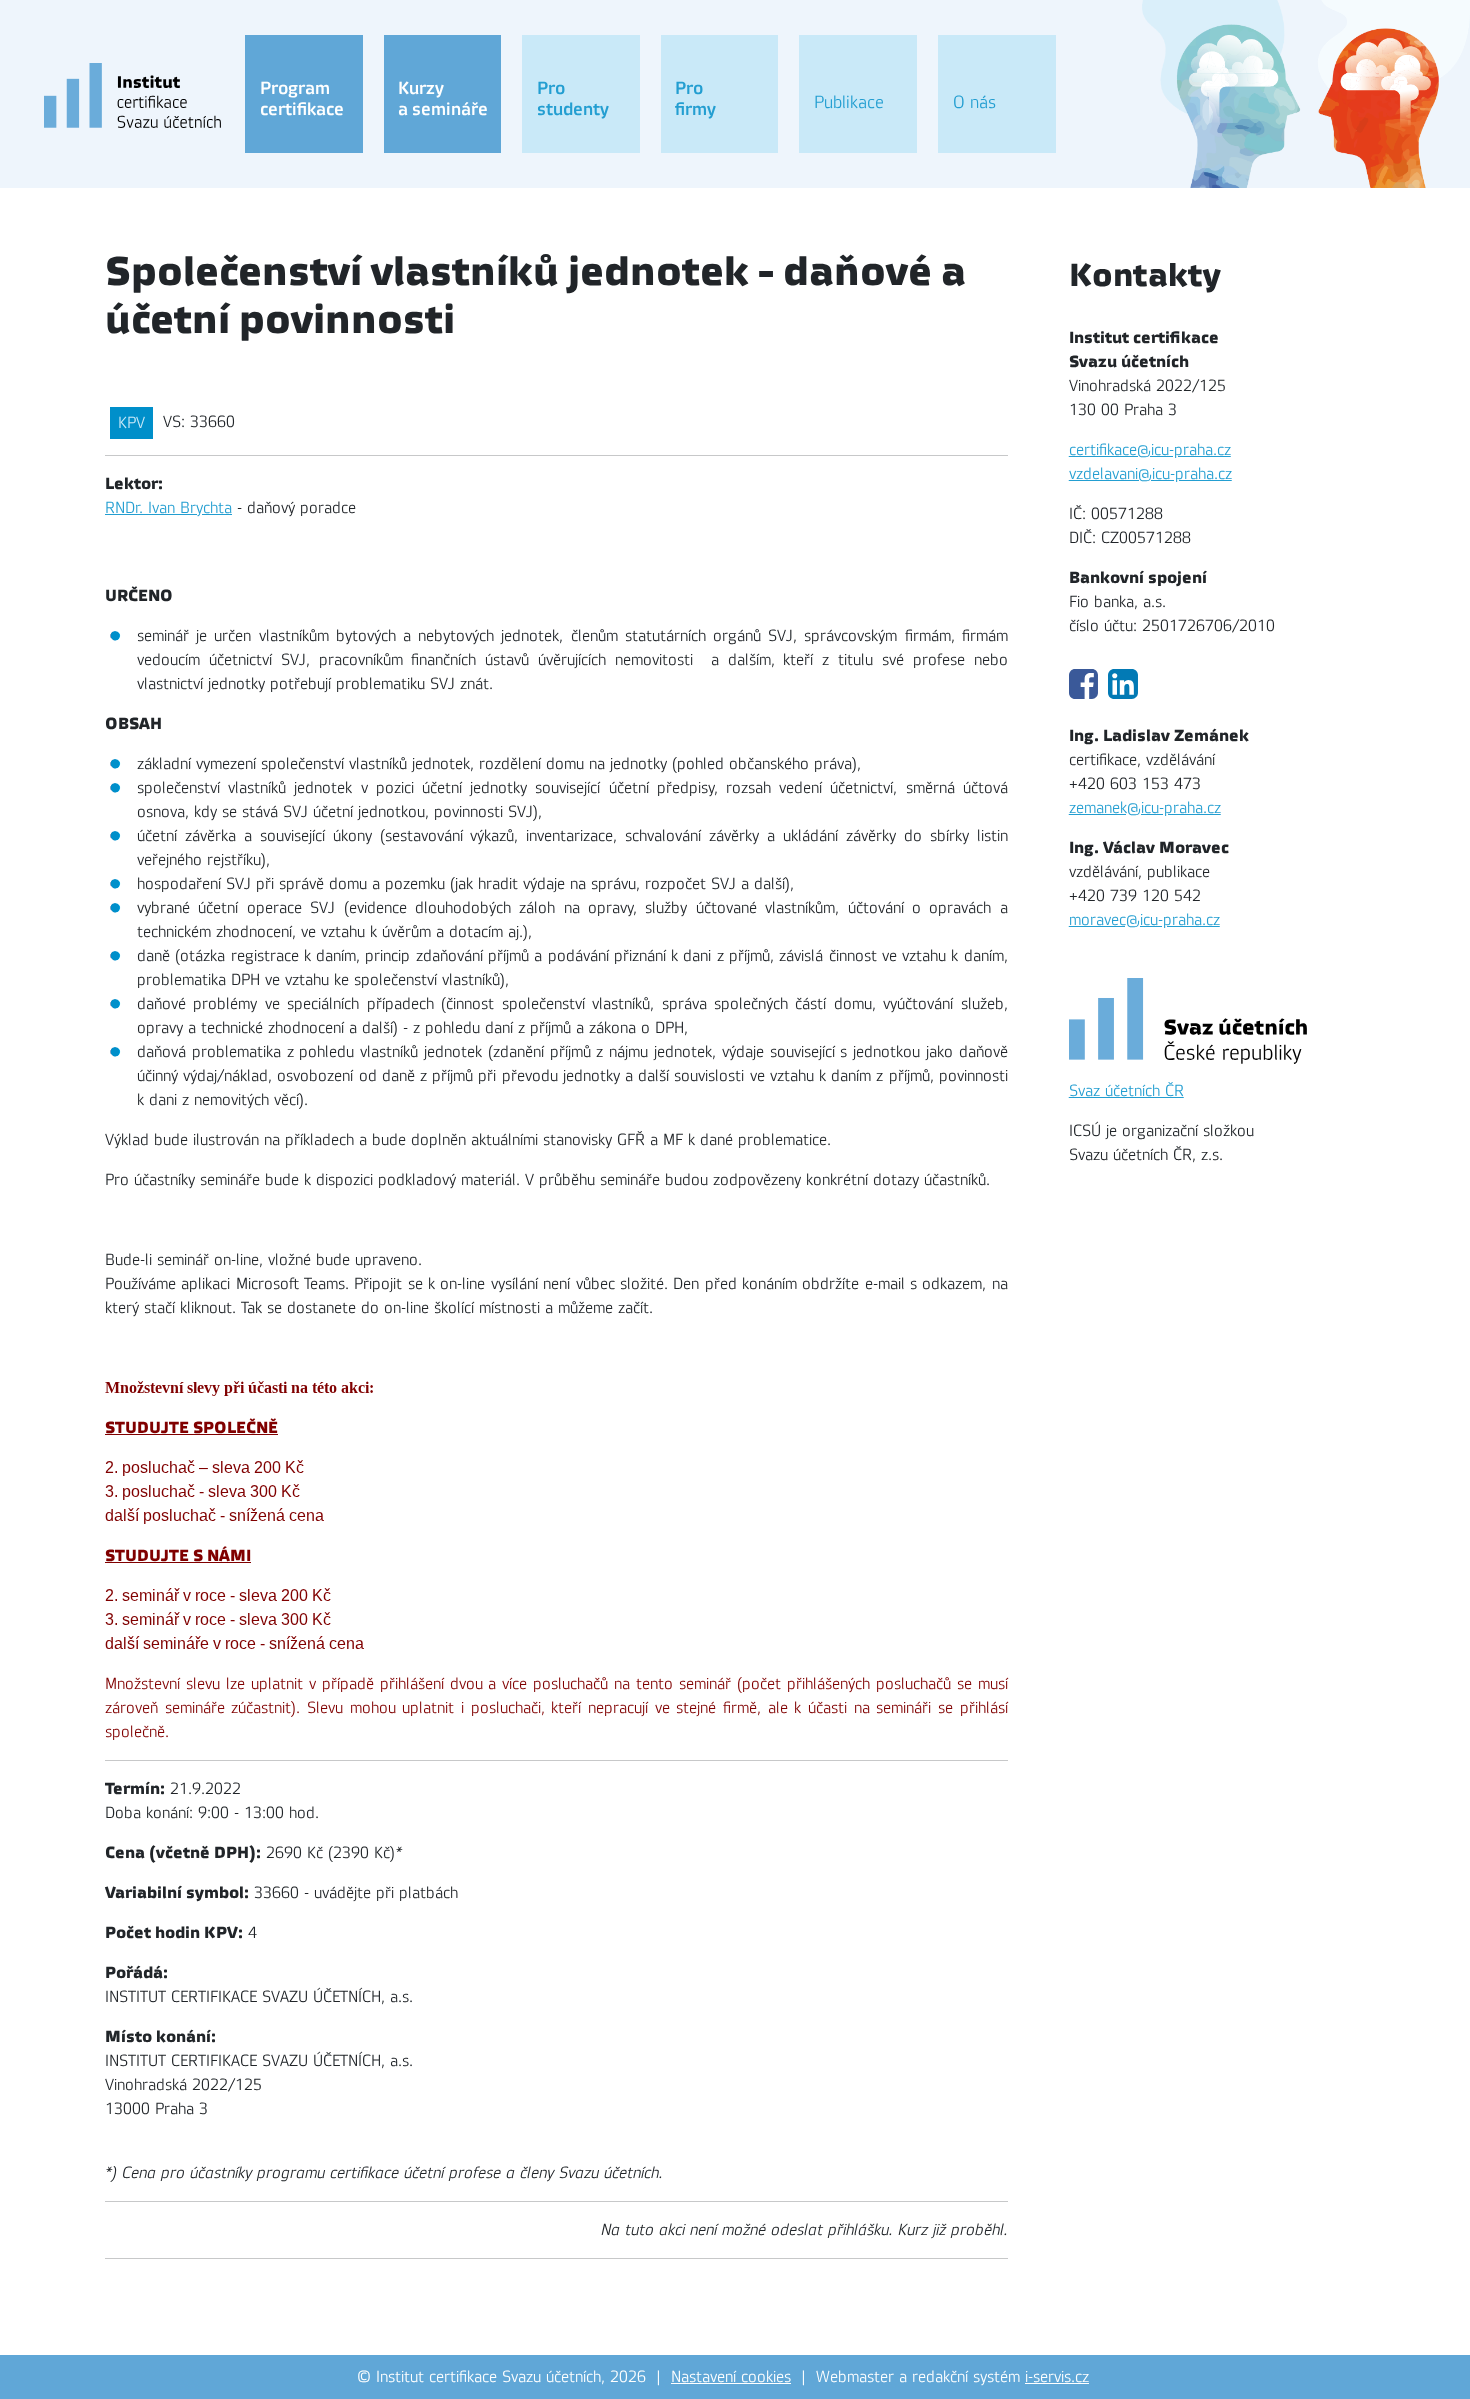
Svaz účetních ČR (1126, 1091)
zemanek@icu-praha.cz (1145, 808)
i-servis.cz (1057, 2377)
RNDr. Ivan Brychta (168, 508)
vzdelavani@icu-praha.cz (1150, 474)
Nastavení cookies (731, 2377)
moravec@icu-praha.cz (1144, 920)
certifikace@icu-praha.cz (1150, 450)
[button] (304, 94)
